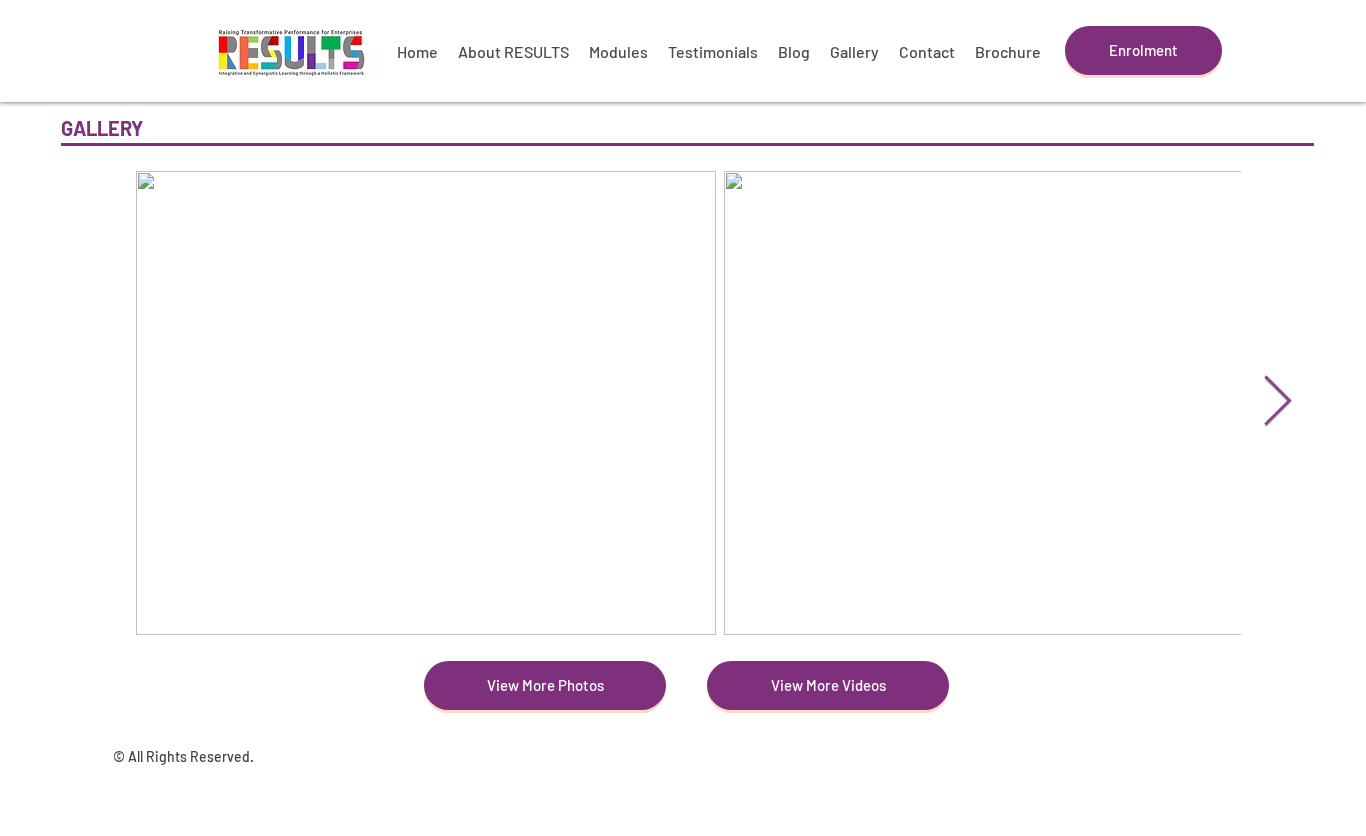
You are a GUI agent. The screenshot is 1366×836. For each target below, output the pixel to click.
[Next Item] (1277, 403)
